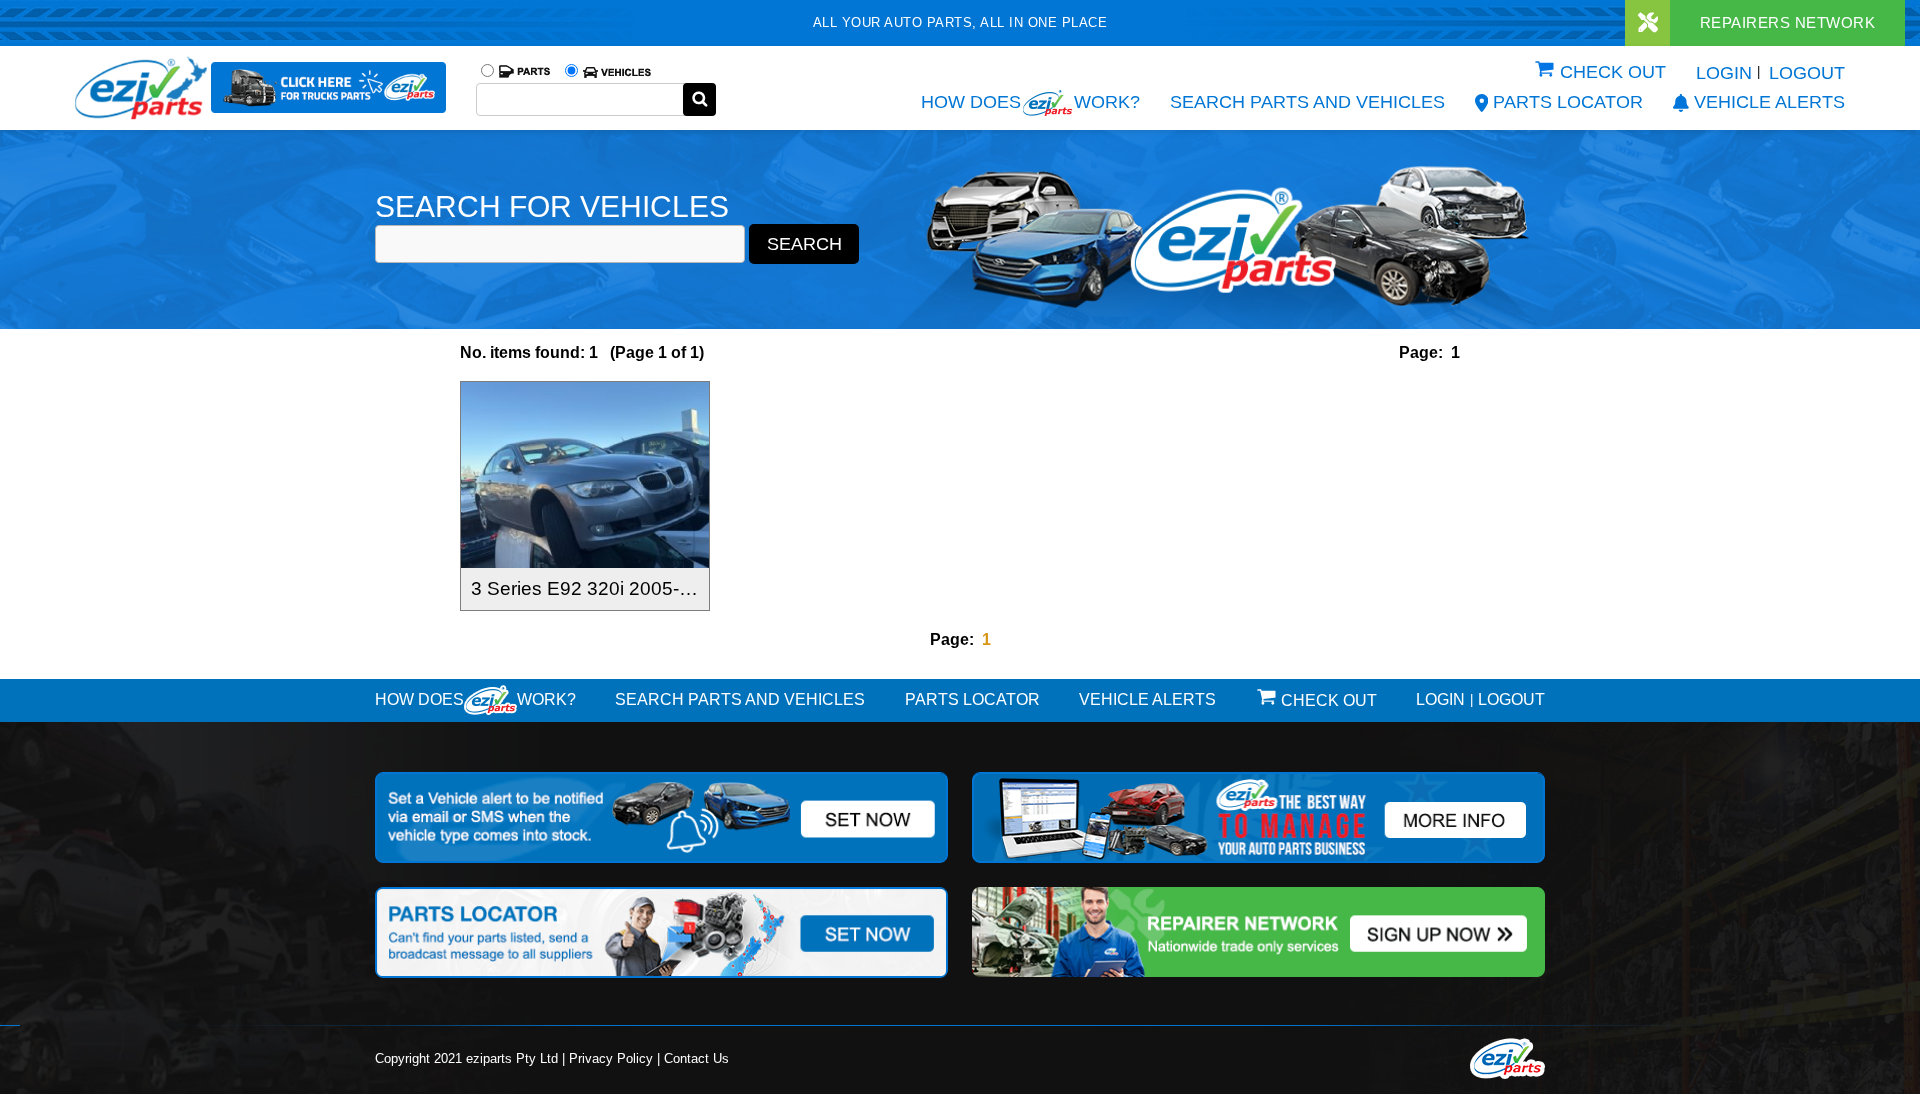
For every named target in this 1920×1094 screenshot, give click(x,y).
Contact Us (696, 1058)
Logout (1807, 73)
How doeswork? (475, 699)
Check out (1613, 72)
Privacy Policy (611, 1058)
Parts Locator (1568, 102)
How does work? (1030, 102)
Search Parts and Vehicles (1307, 102)
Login (1724, 73)
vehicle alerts (1769, 102)
